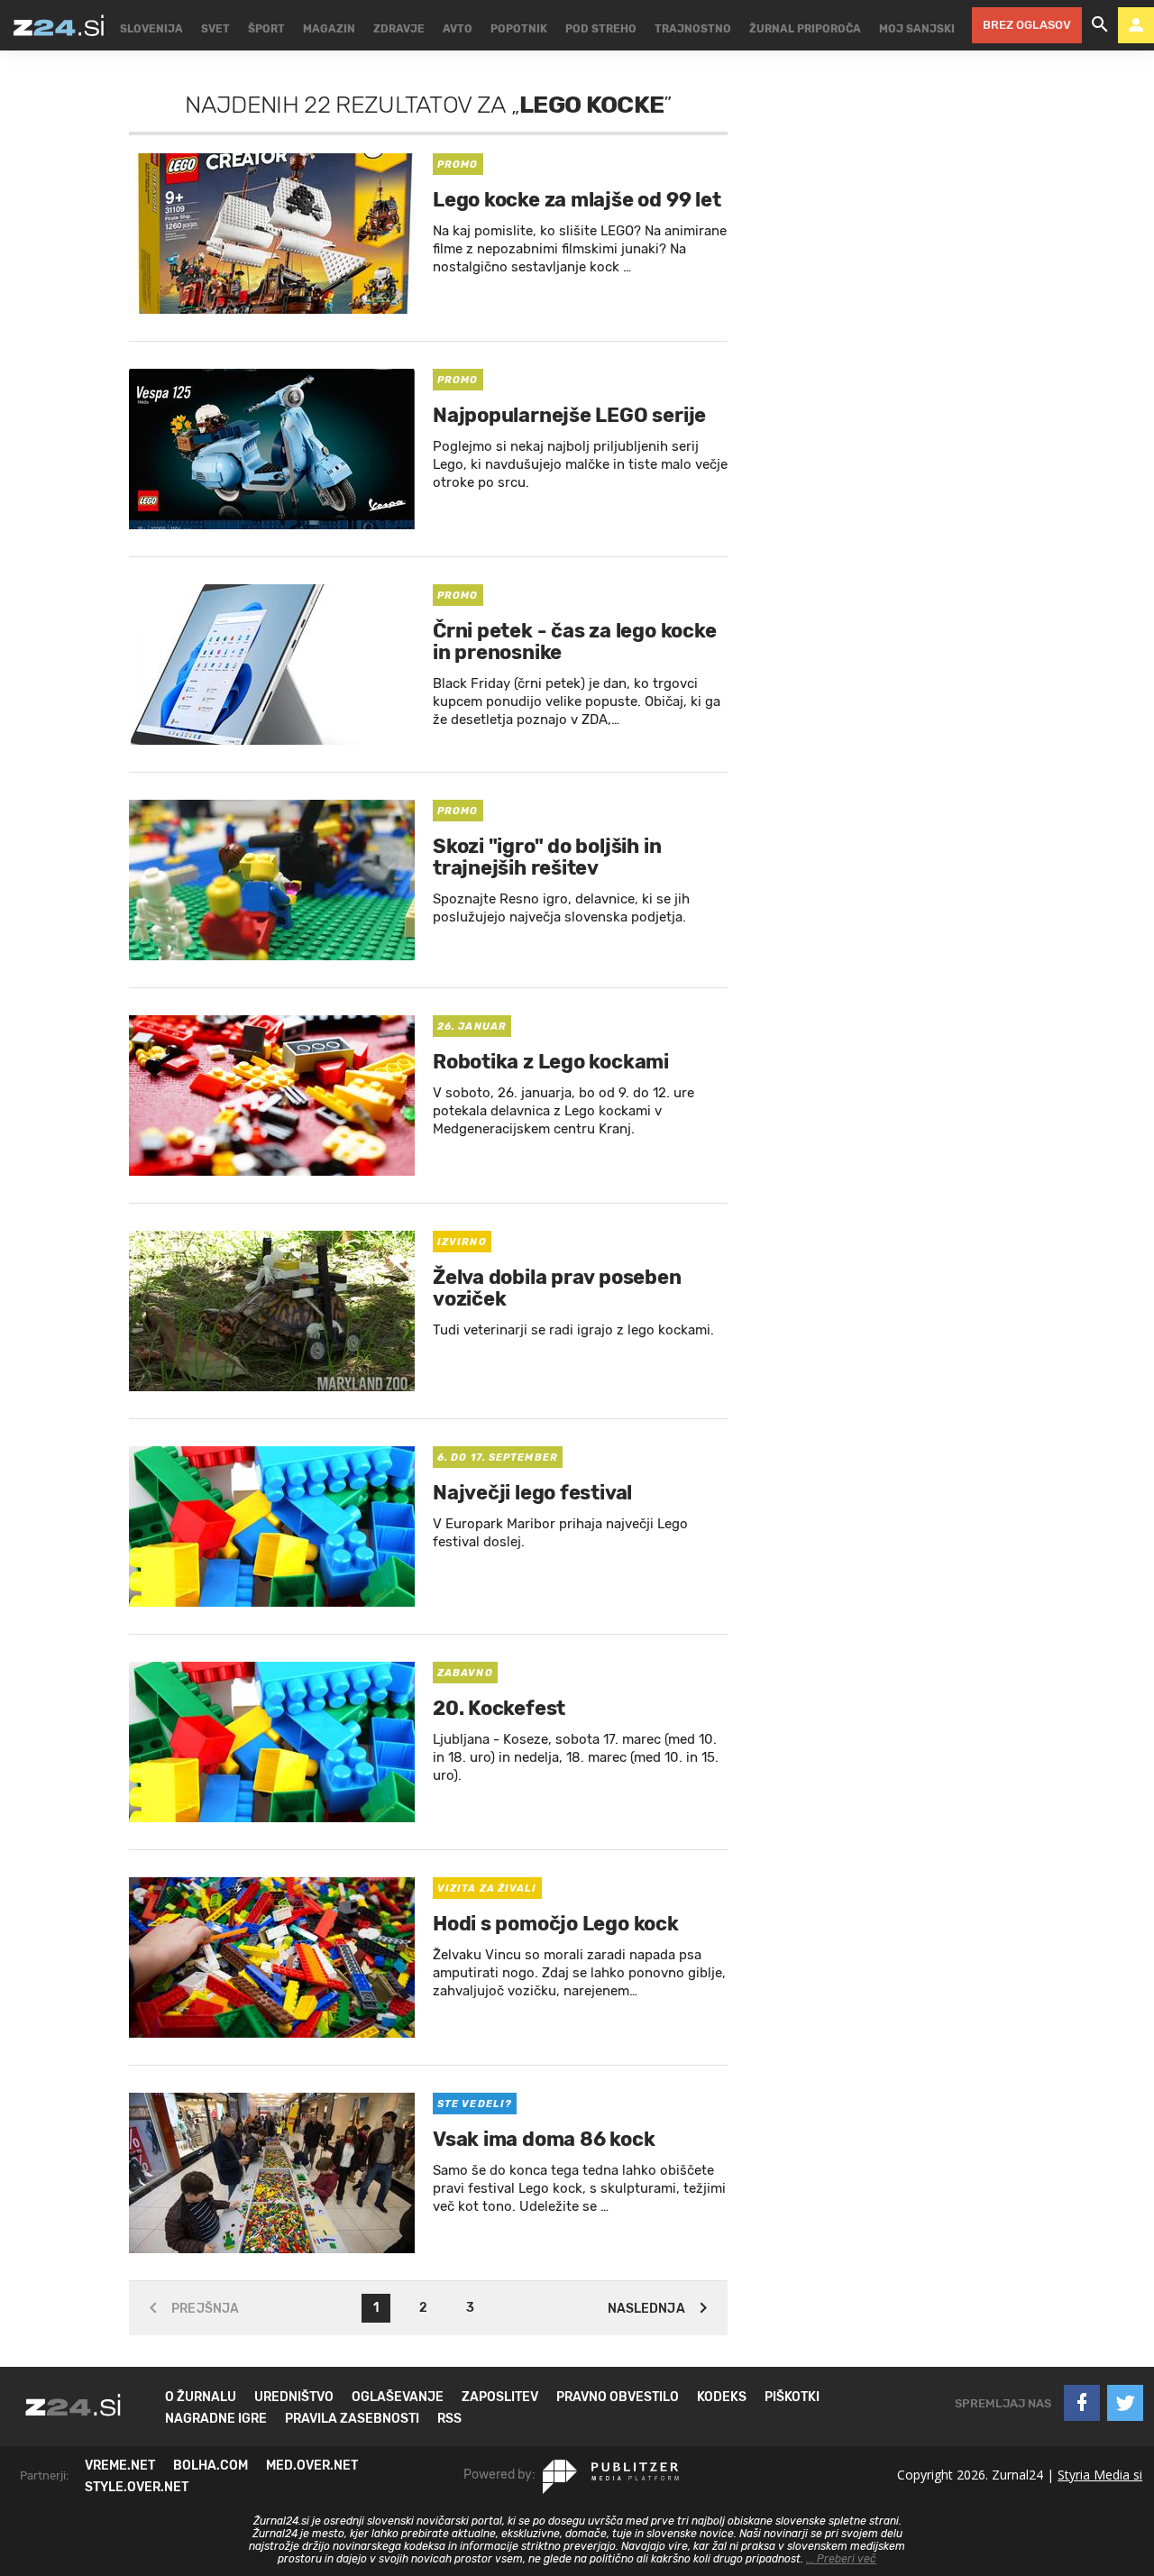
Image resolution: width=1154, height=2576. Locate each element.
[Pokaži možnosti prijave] (1136, 25)
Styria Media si (1100, 2475)
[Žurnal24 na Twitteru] (1125, 2403)
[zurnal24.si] (59, 25)
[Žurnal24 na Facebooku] (1082, 2403)
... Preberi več (841, 2559)
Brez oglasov (1027, 25)
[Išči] (1100, 25)
